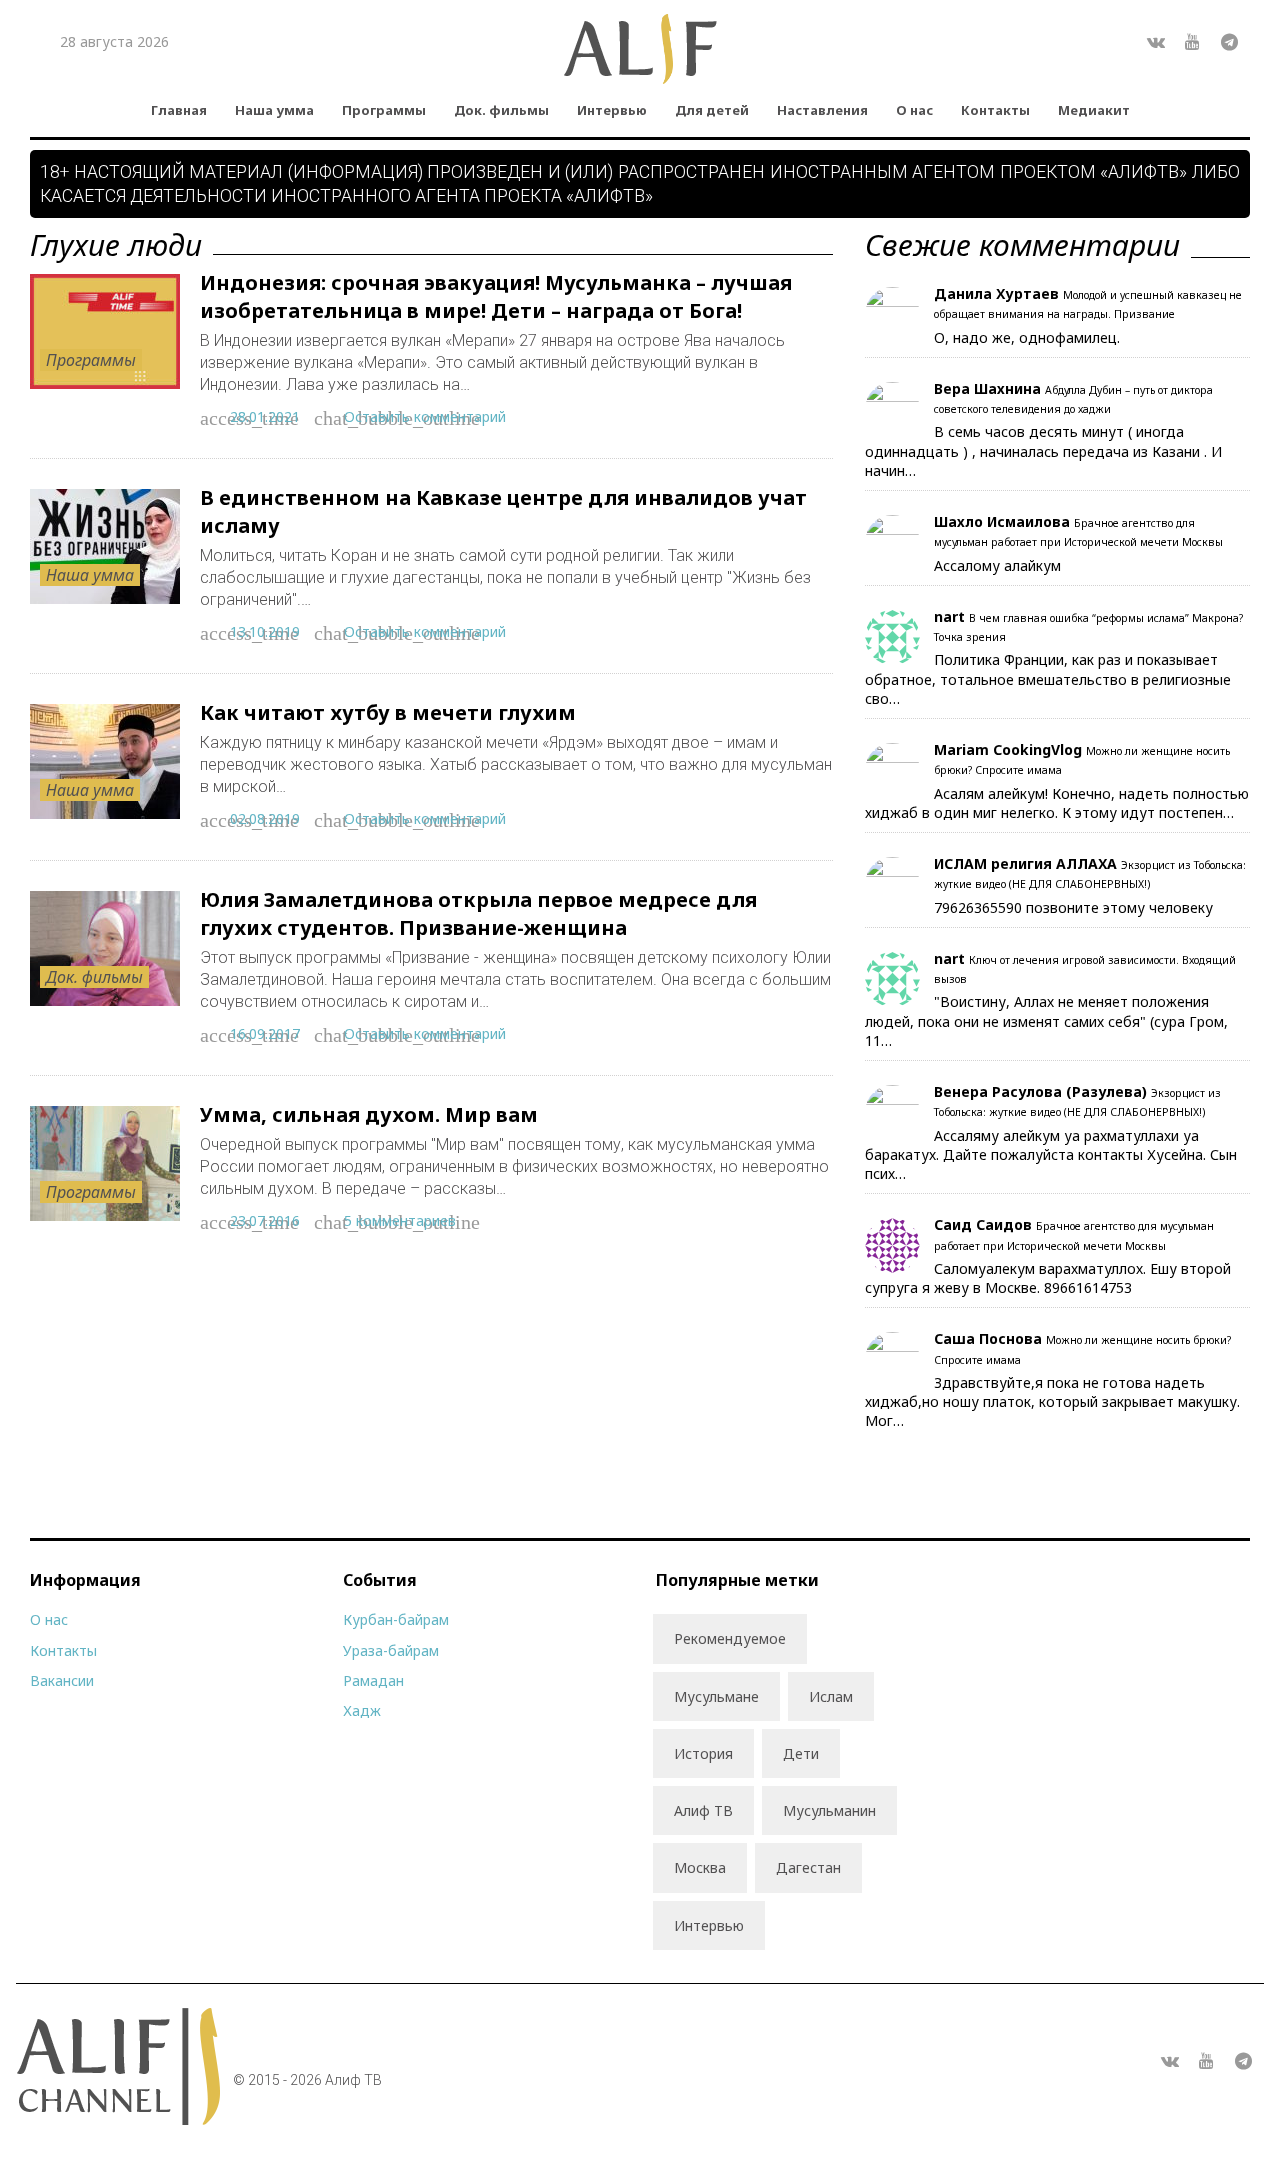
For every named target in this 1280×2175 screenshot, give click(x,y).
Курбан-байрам (396, 1619)
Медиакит (1094, 110)
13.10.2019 (265, 631)
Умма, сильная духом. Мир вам (369, 1114)
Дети (801, 1753)
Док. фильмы (501, 110)
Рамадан (373, 1680)
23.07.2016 (265, 1220)
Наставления (822, 110)
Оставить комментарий (425, 416)
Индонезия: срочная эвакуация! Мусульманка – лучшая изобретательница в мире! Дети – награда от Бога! (496, 296)
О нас (914, 110)
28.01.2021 (265, 416)
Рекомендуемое (730, 1638)
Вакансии (62, 1680)
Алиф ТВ (703, 1810)
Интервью (612, 110)
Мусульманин (829, 1810)
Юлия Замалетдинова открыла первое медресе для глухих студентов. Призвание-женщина (478, 913)
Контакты (995, 110)
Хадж (362, 1710)
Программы (384, 110)
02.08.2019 (265, 818)
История (703, 1753)
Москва (700, 1867)
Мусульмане (716, 1696)
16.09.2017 (265, 1033)
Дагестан (808, 1867)
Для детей (712, 110)
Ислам (831, 1696)
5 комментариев (400, 1220)
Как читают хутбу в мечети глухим (388, 712)
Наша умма (274, 110)
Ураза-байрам (391, 1650)
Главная (179, 110)
